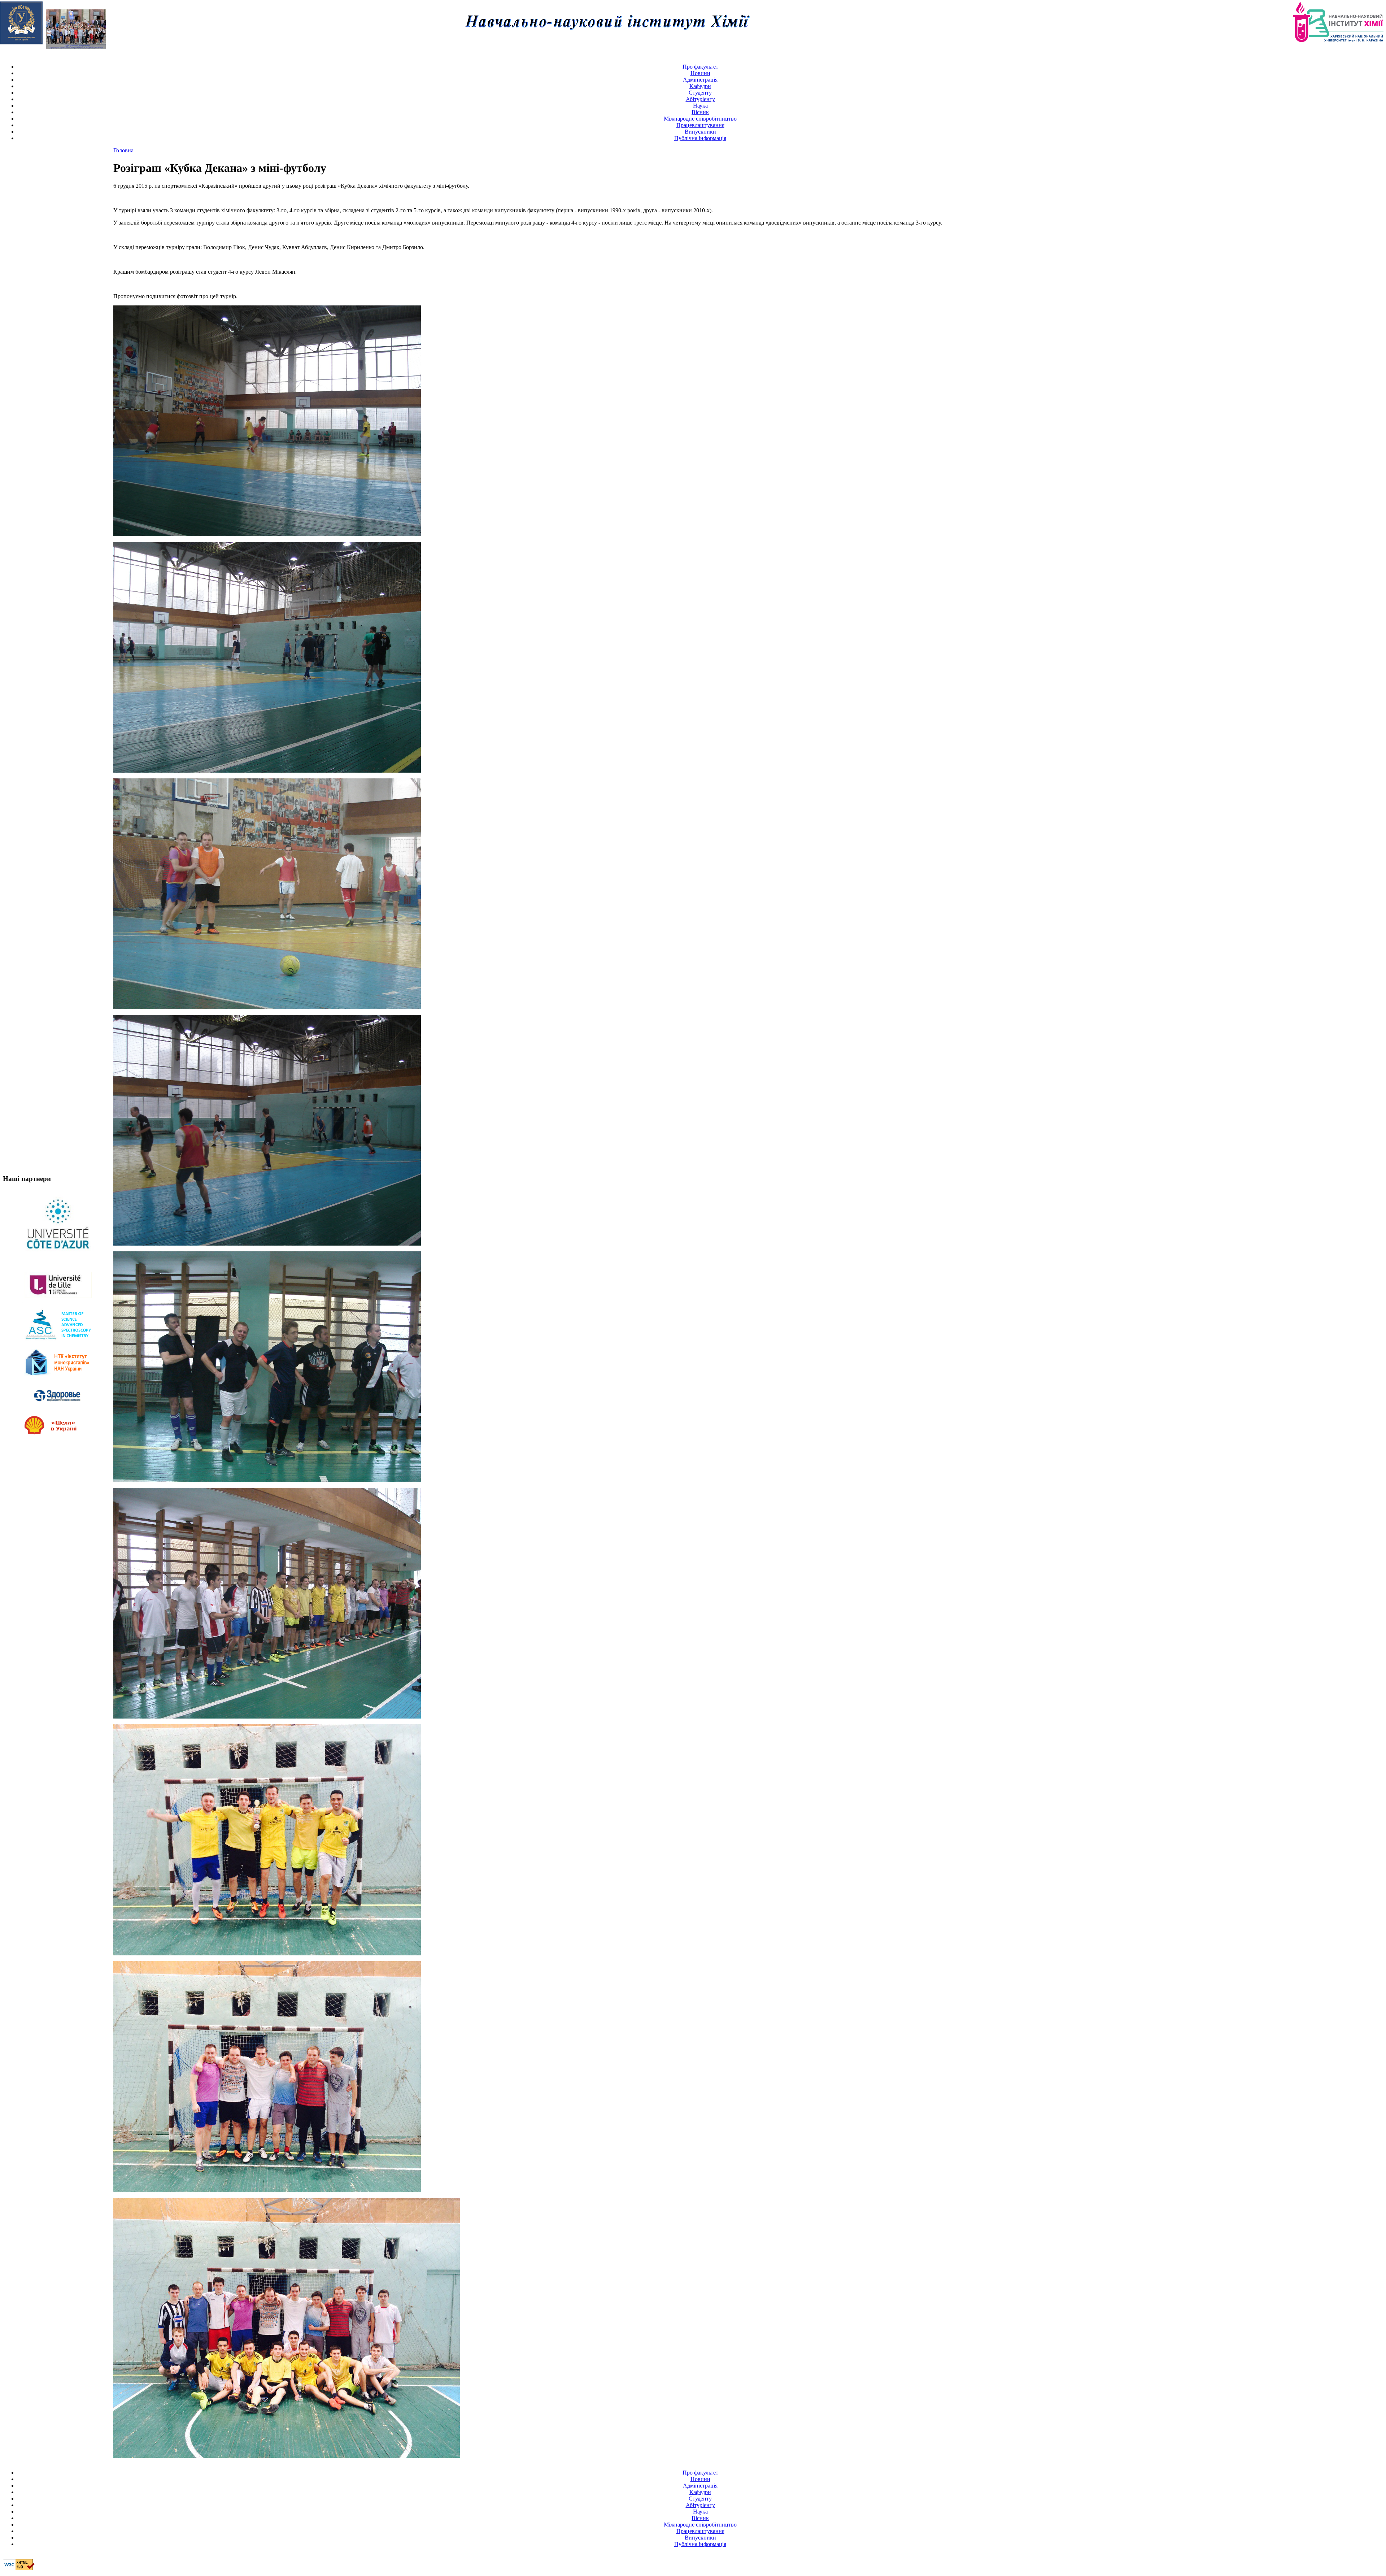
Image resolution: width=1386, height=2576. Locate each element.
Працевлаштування (700, 125)
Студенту (700, 93)
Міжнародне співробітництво (700, 119)
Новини (700, 73)
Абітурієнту (700, 99)
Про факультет (700, 67)
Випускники (700, 132)
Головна (123, 150)
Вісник (700, 112)
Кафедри (700, 86)
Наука (700, 106)
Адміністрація (700, 80)
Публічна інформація (700, 138)
